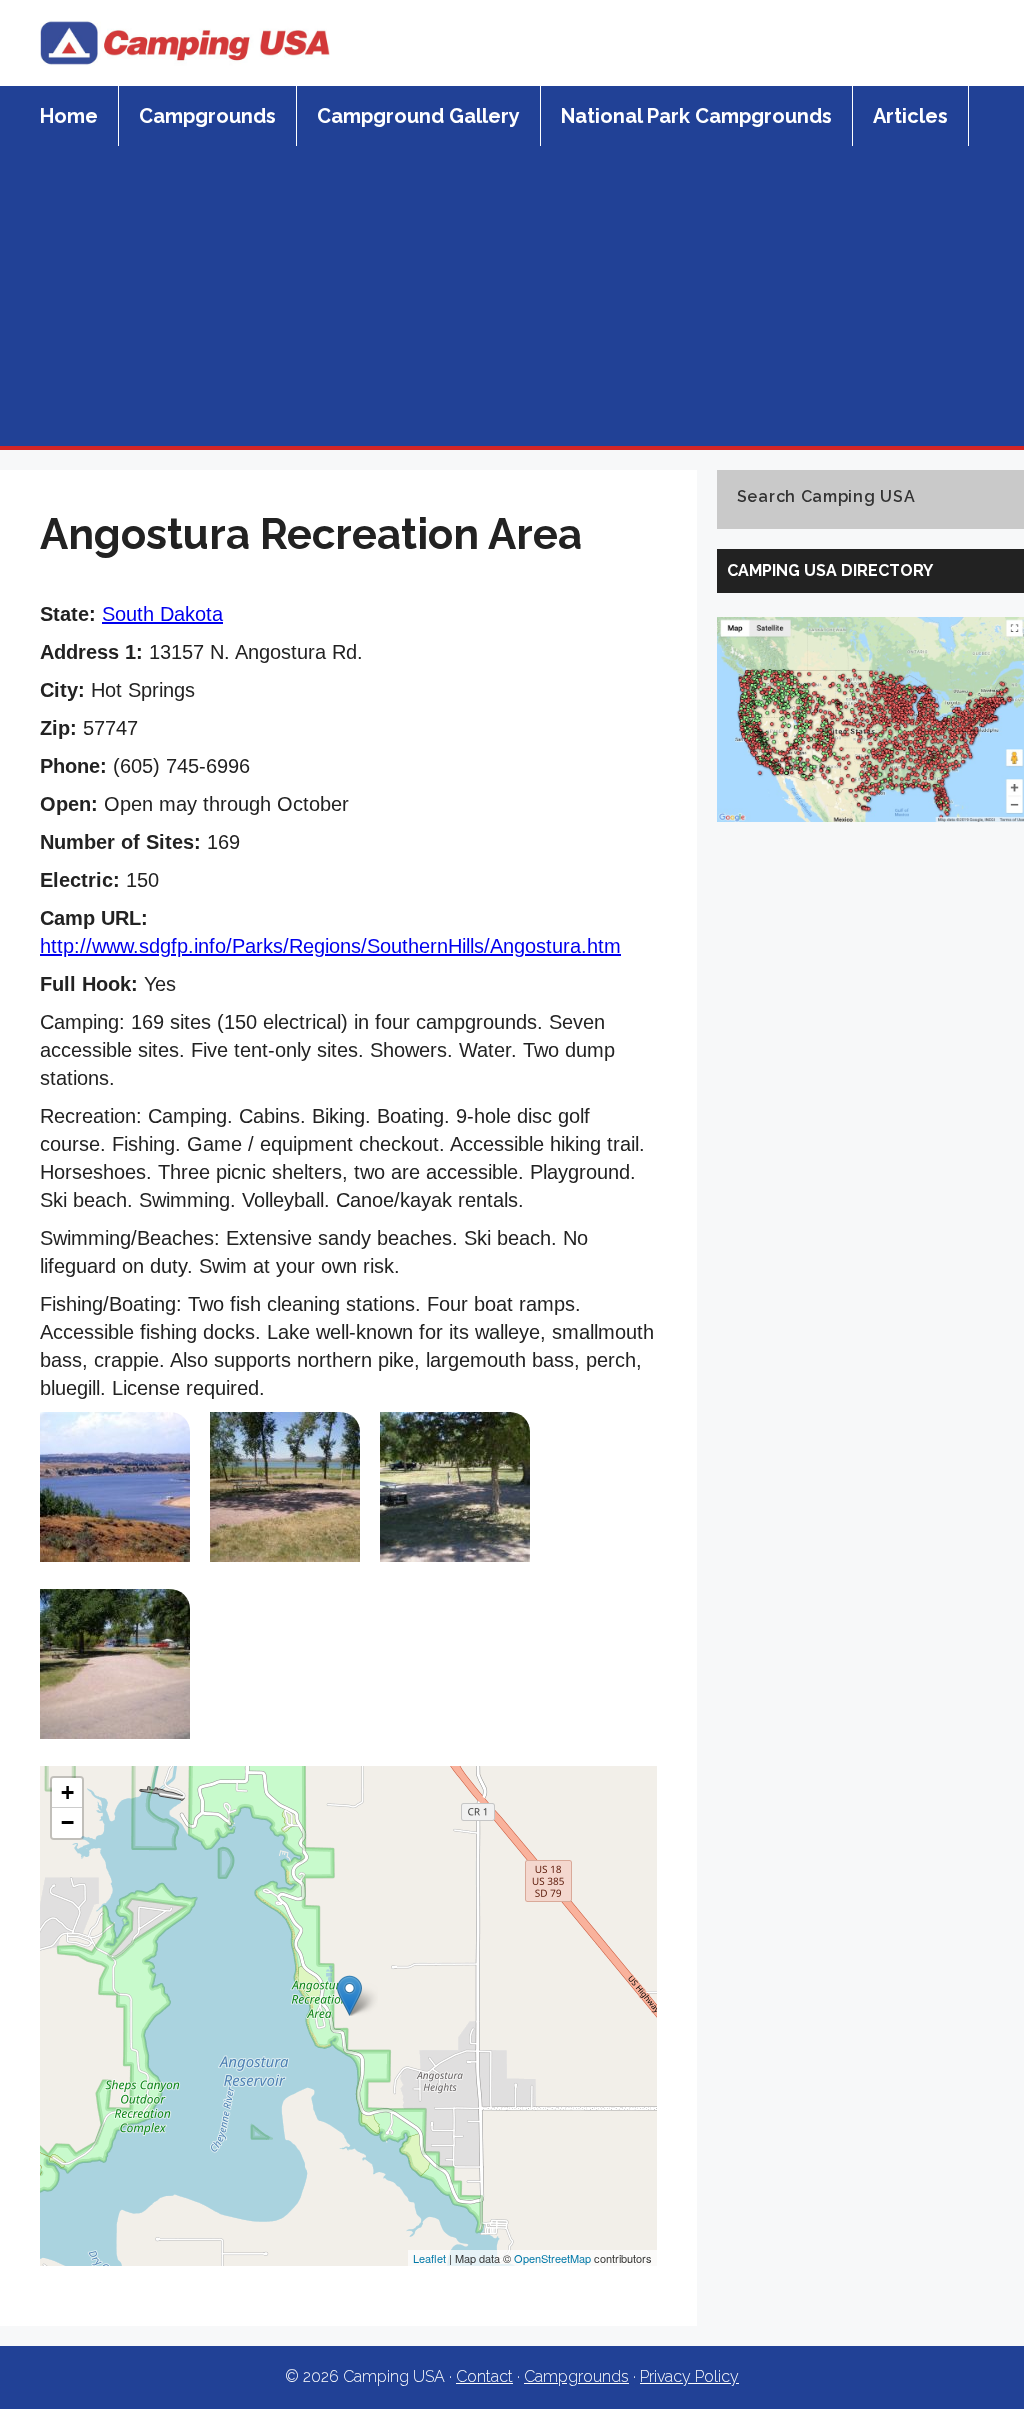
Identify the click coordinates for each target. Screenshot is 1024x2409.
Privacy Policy (689, 2376)
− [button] (67, 1822)
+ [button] (67, 1792)
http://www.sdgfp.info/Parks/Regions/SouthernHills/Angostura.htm (330, 946)
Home (69, 116)
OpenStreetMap (552, 2258)
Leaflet (429, 2258)
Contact (484, 2376)
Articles (910, 116)
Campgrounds (207, 116)
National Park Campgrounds (696, 116)
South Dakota (162, 614)
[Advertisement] (512, 296)
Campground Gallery (418, 116)
